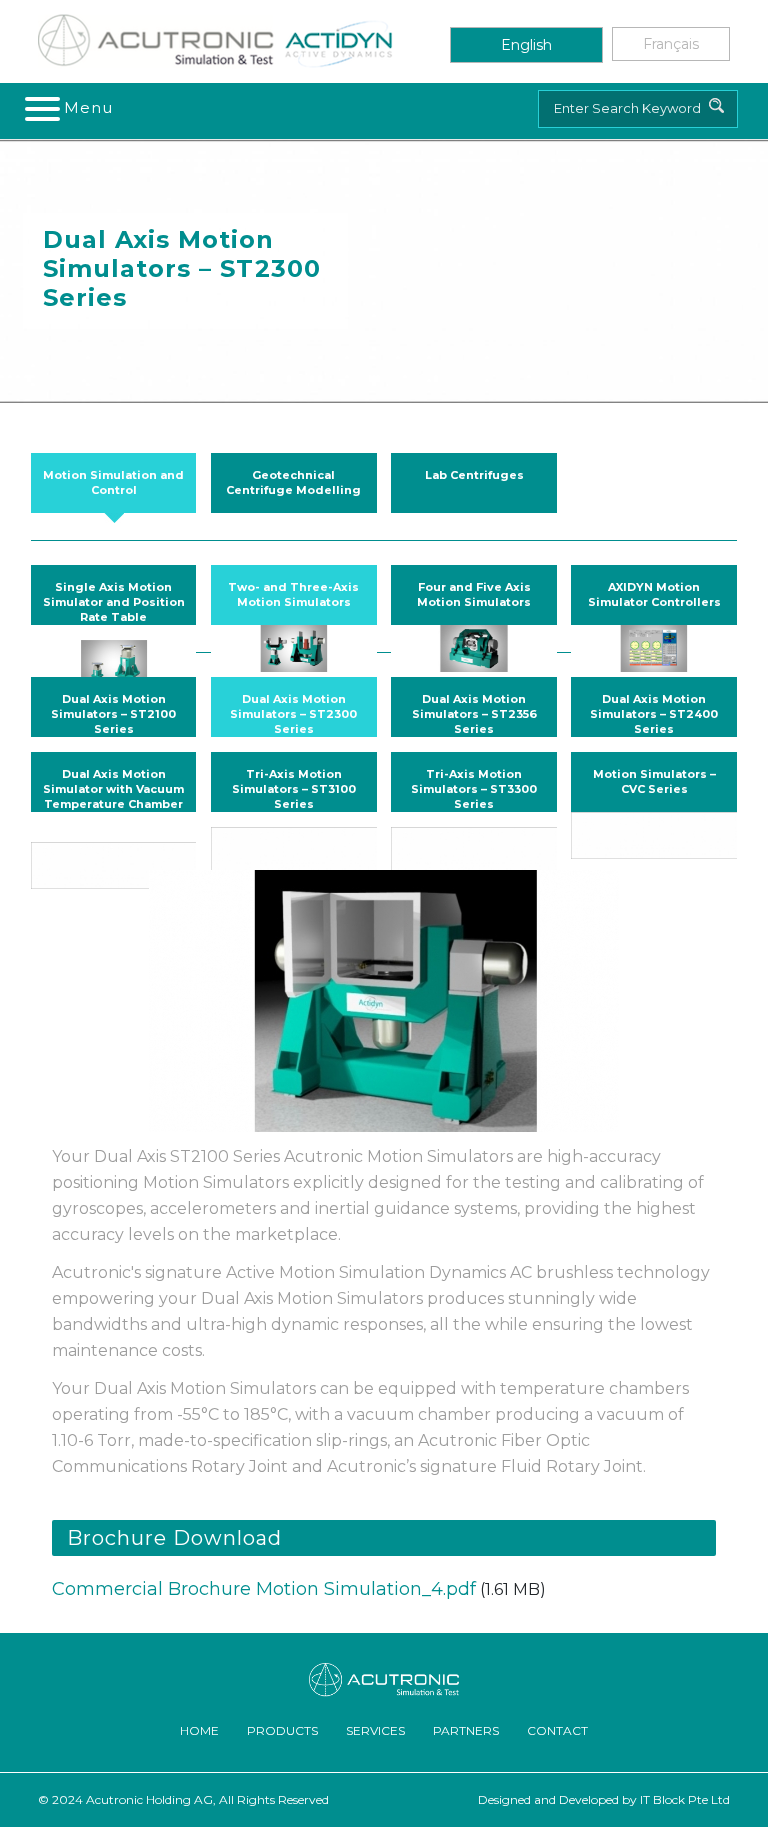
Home (199, 1730)
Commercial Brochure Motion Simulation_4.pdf (264, 1589)
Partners (466, 1730)
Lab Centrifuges (474, 475)
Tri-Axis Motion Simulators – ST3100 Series (294, 789)
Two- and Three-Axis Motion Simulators (293, 594)
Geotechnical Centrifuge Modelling (293, 482)
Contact (557, 1730)
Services (375, 1730)
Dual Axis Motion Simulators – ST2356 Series (474, 714)
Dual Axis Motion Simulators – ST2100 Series (113, 714)
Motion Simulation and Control (113, 482)
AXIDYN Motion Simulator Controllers (654, 594)
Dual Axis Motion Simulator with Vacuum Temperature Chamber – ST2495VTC (113, 796)
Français (671, 44)
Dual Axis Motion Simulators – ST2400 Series (654, 714)
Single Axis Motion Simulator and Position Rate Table (114, 602)
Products (282, 1730)
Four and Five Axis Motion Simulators (474, 594)
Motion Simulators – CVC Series (654, 781)
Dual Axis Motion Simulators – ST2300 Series (293, 714)
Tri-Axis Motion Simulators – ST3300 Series (474, 789)
